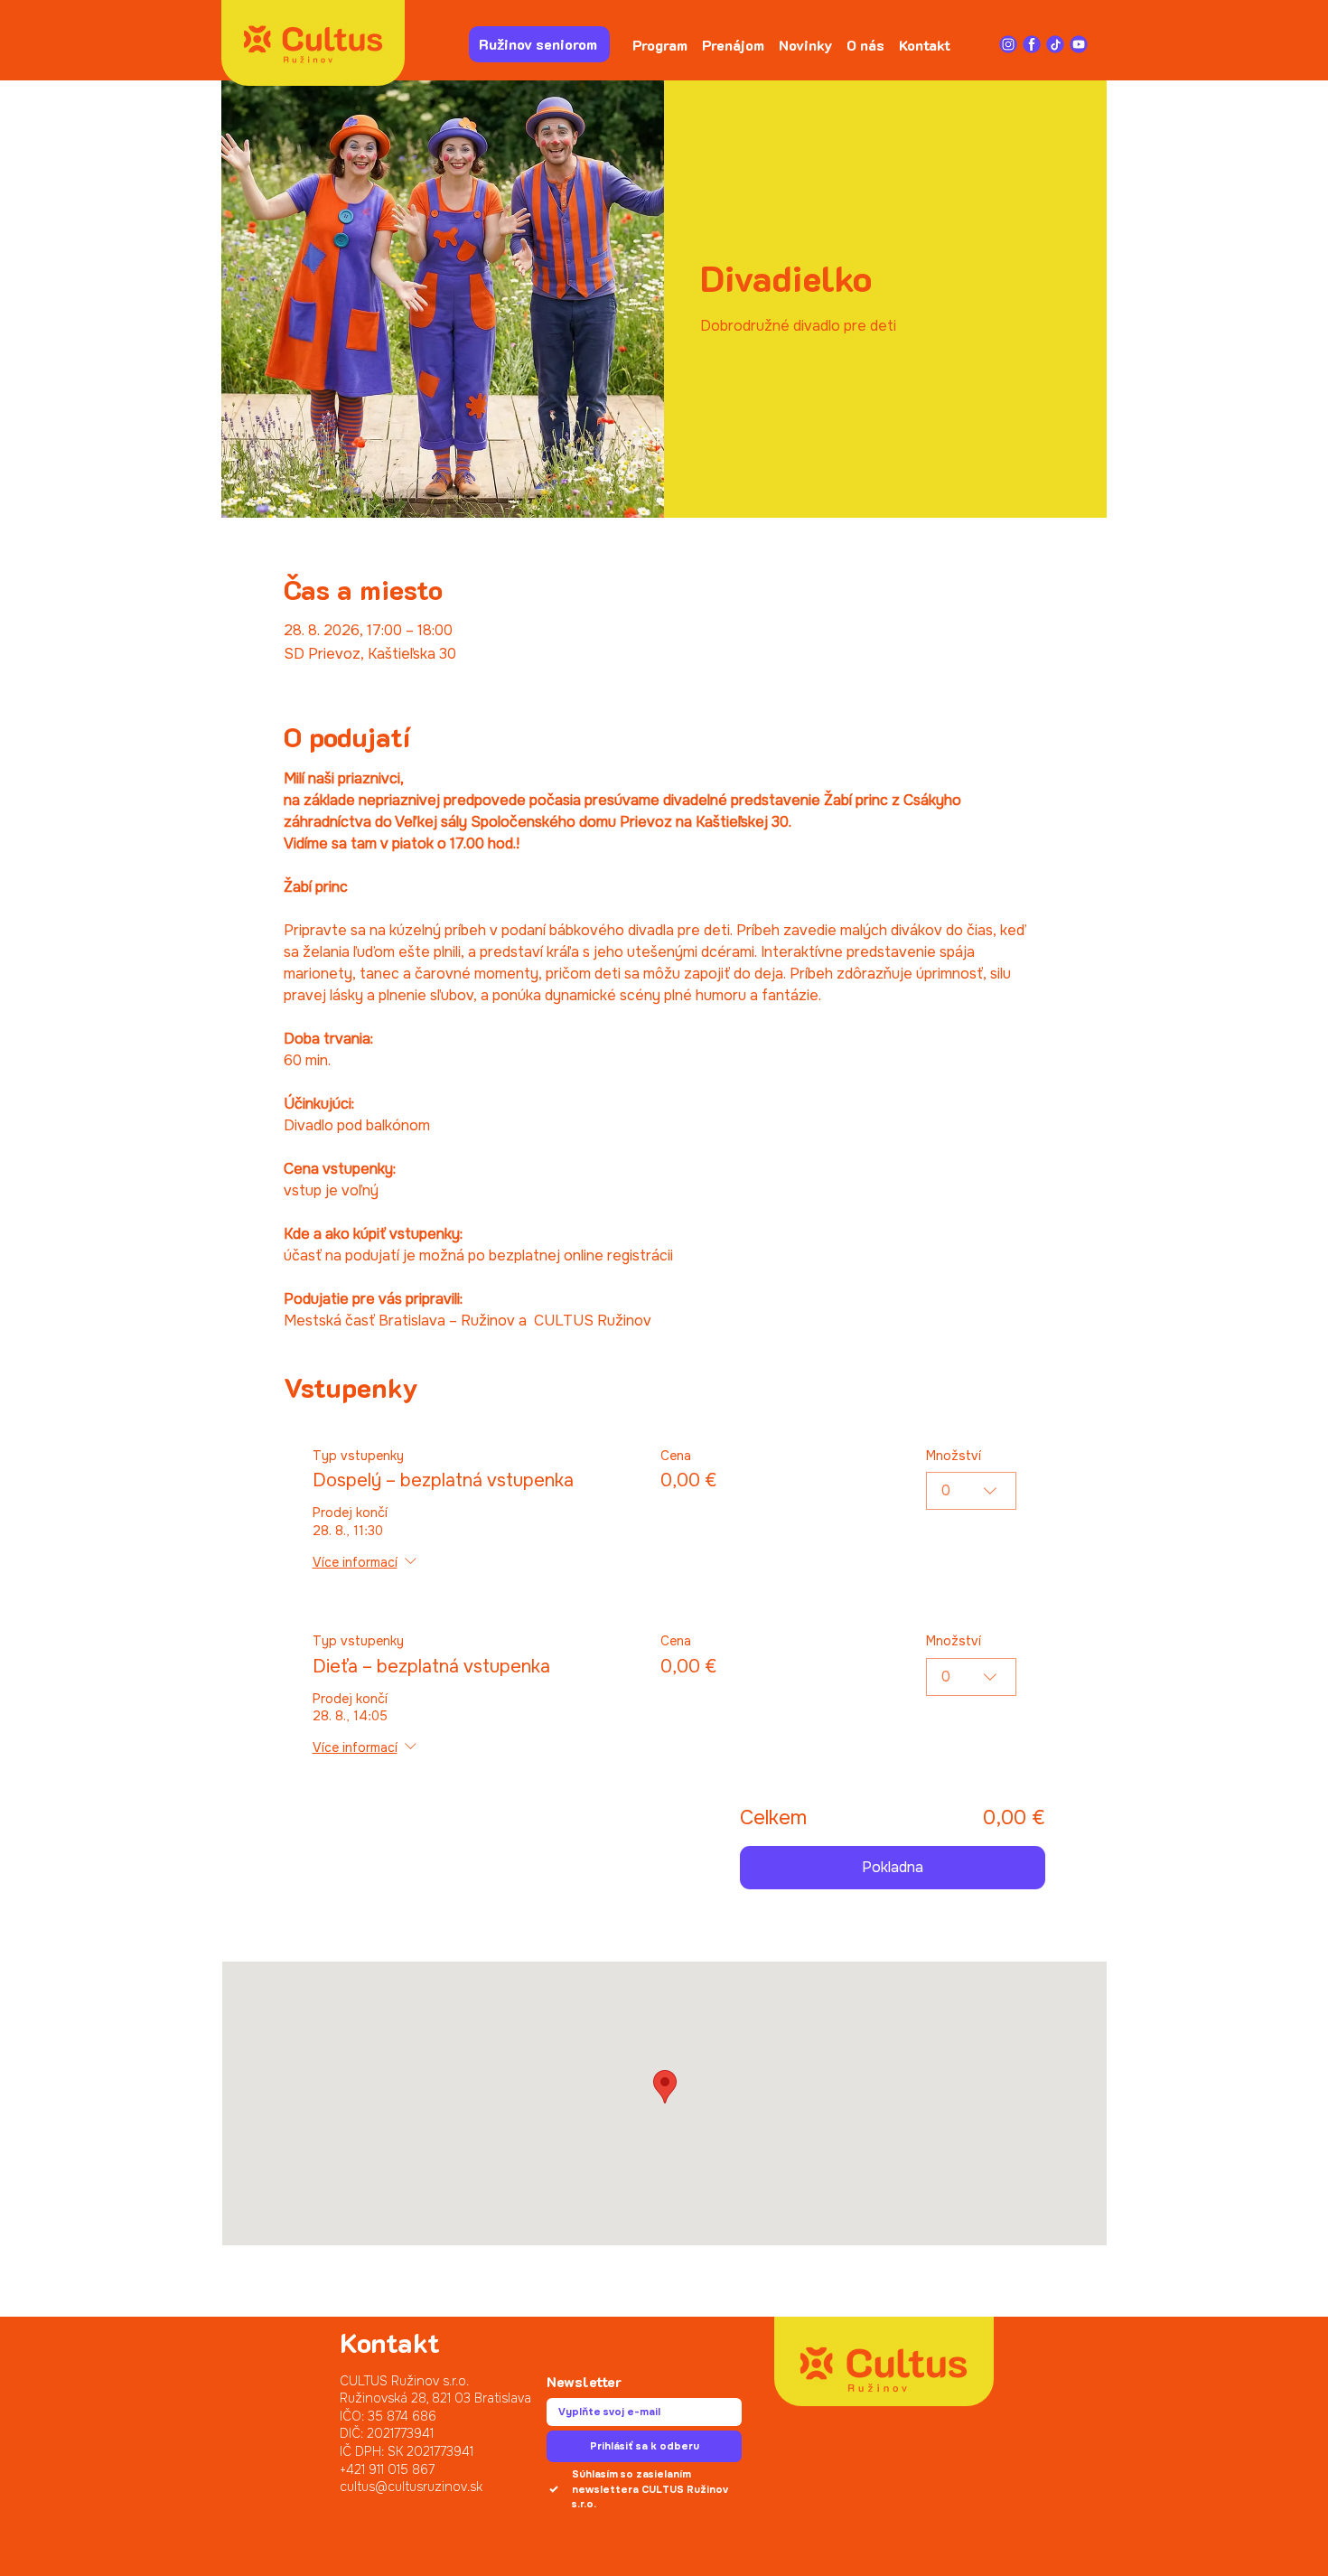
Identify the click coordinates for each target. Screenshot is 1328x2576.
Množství (954, 1456)
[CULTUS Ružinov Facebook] (1032, 44)
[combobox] (971, 1491)
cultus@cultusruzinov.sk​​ (411, 2487)
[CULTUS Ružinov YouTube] (1079, 44)
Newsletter (584, 2382)
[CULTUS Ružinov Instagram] (1008, 44)
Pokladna (893, 1867)
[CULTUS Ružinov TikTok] (1055, 44)
